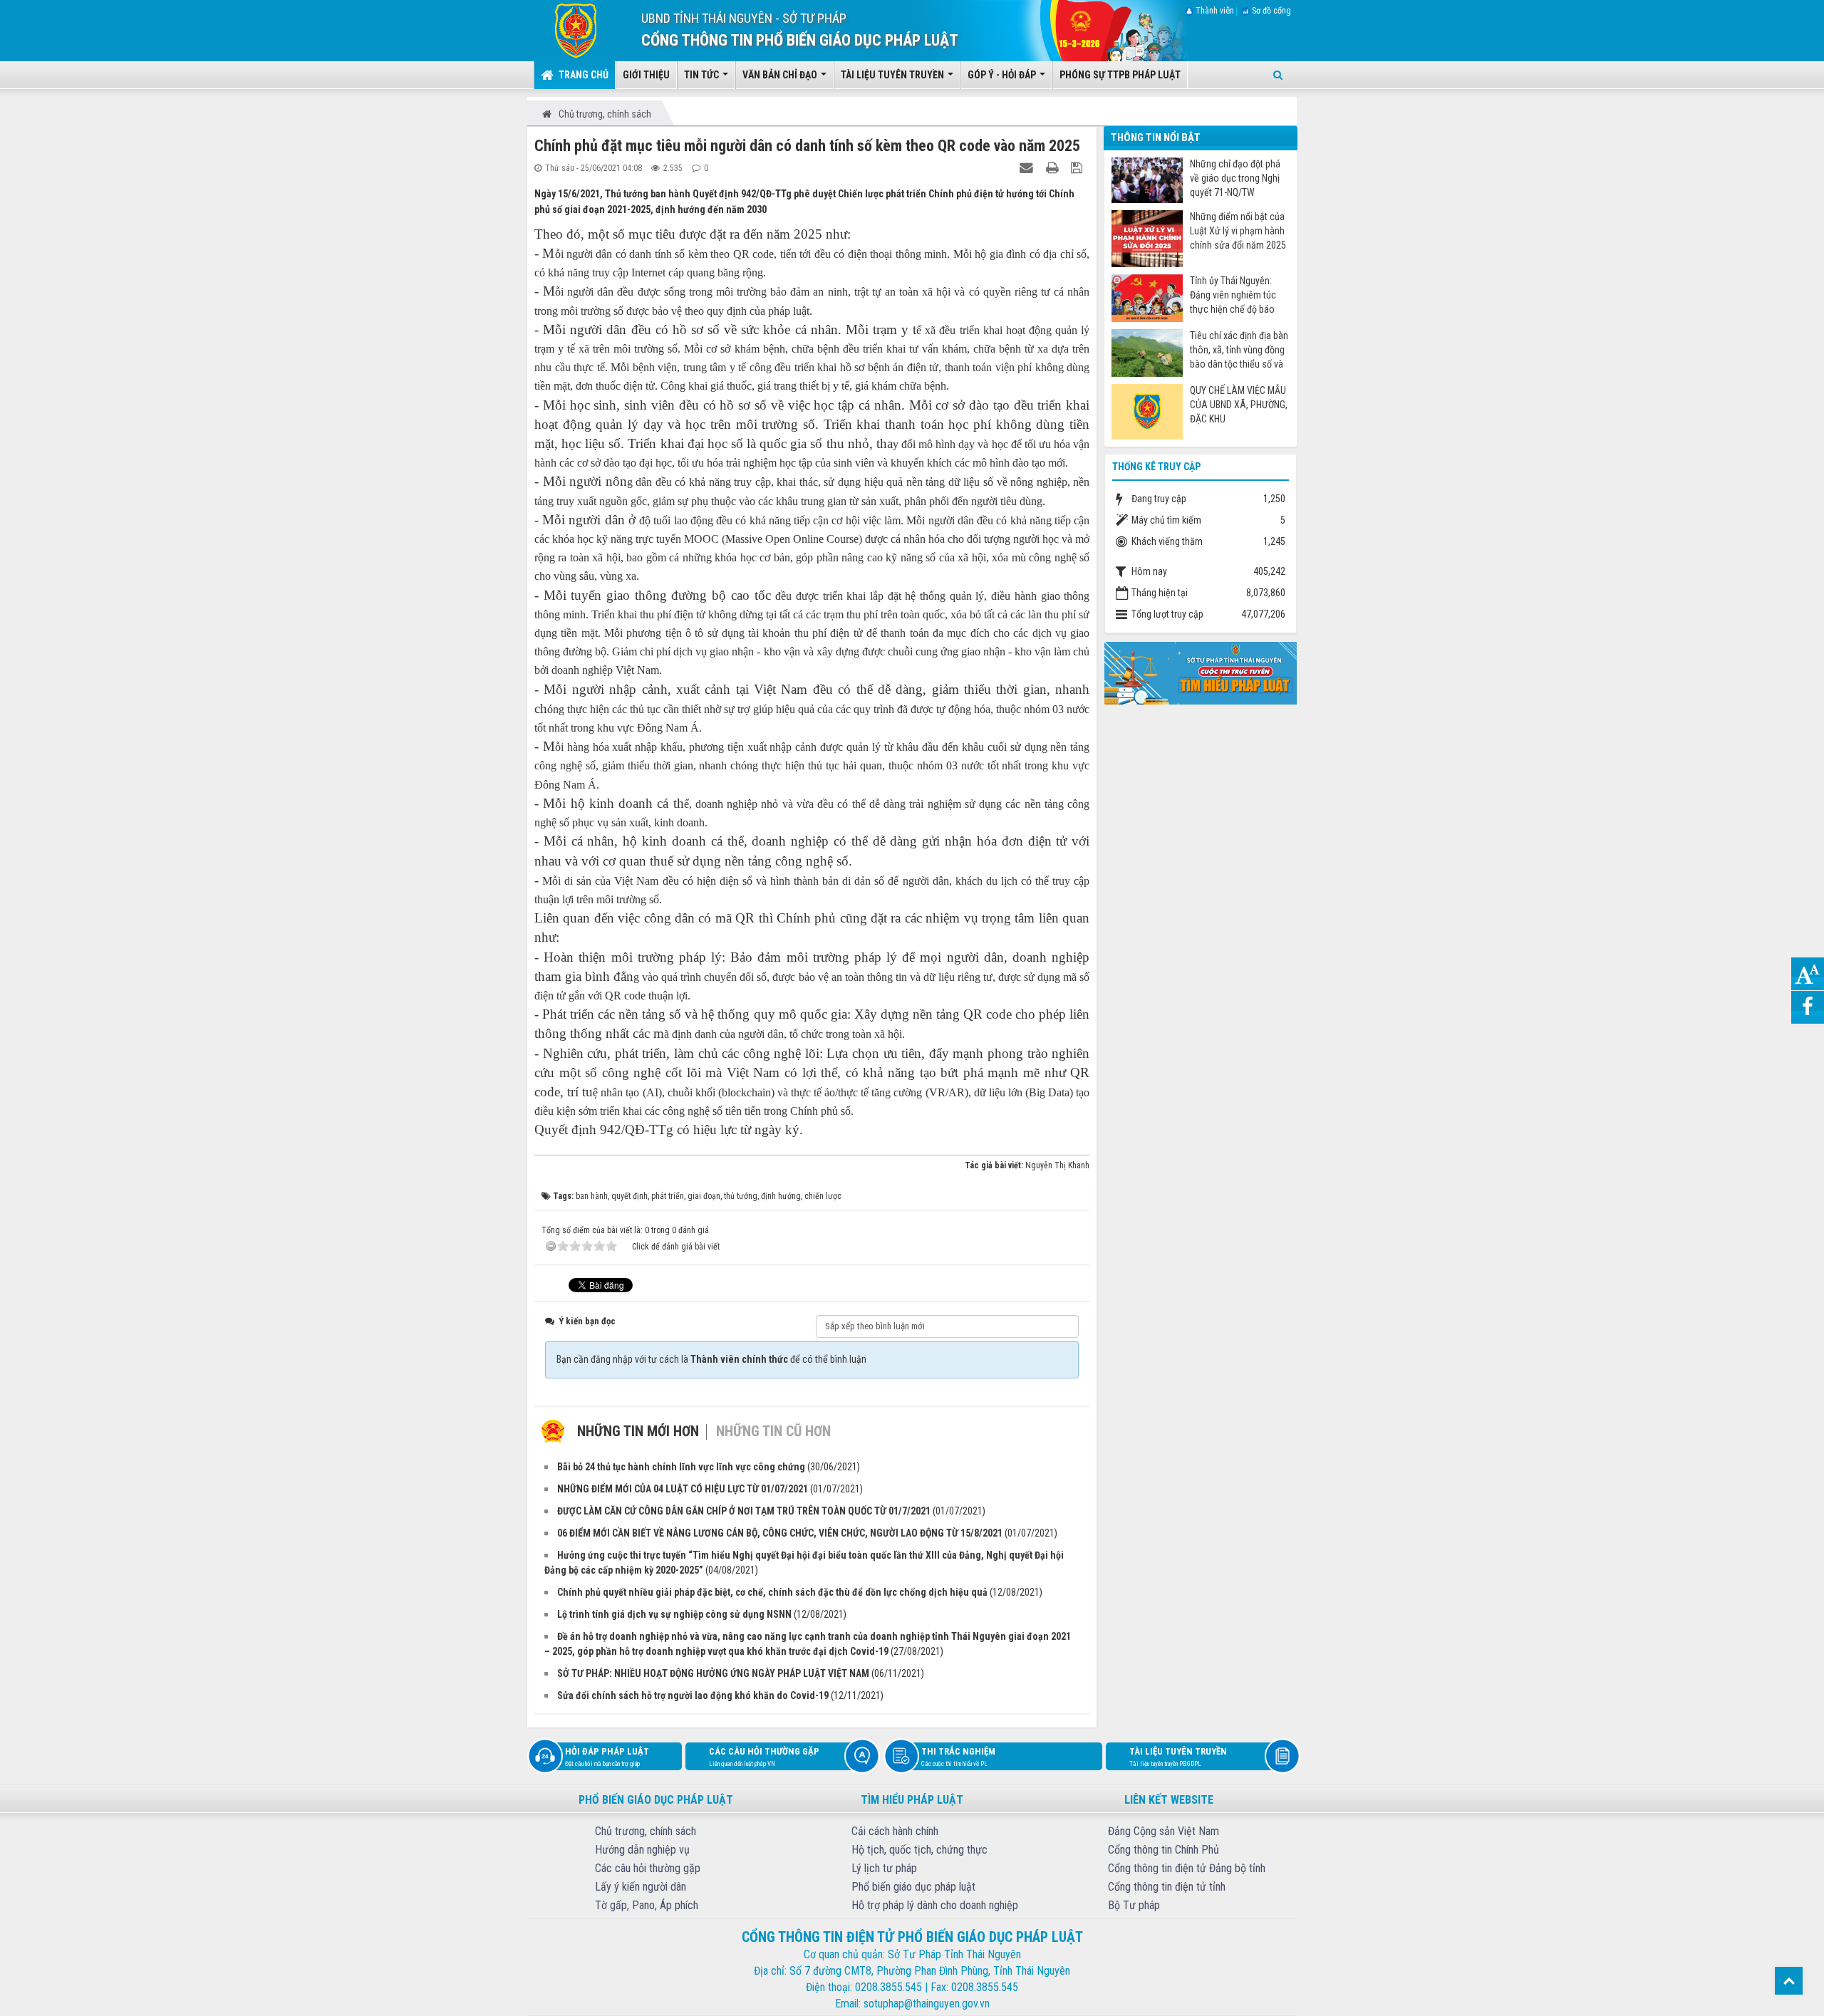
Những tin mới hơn (638, 1431)
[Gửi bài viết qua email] (1028, 167)
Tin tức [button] (703, 75)
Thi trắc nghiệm (958, 1757)
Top (1789, 1981)
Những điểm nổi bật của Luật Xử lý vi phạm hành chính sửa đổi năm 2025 (1238, 231)
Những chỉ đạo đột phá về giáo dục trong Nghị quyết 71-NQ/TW (1235, 178)
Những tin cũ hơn (773, 1431)
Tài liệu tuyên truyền (1178, 1757)
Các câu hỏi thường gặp (764, 1757)
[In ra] (1054, 167)
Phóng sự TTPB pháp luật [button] (1120, 75)
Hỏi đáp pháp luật (607, 1757)
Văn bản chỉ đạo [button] (781, 75)
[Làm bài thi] (1201, 672)
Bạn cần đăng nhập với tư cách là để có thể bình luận (711, 1359)
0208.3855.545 (888, 1987)
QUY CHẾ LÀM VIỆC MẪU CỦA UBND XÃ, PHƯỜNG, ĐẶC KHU (1239, 405)
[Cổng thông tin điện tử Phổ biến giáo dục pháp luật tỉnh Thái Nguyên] (565, 30)
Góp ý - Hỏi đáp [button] (1003, 75)
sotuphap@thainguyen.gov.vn (927, 2004)
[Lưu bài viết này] (1078, 167)
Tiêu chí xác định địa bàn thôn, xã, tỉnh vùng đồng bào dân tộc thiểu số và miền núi (1239, 350)
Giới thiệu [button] (646, 75)
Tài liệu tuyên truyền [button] (893, 75)
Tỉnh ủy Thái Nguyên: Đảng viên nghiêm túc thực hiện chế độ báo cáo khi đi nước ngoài (1233, 295)
